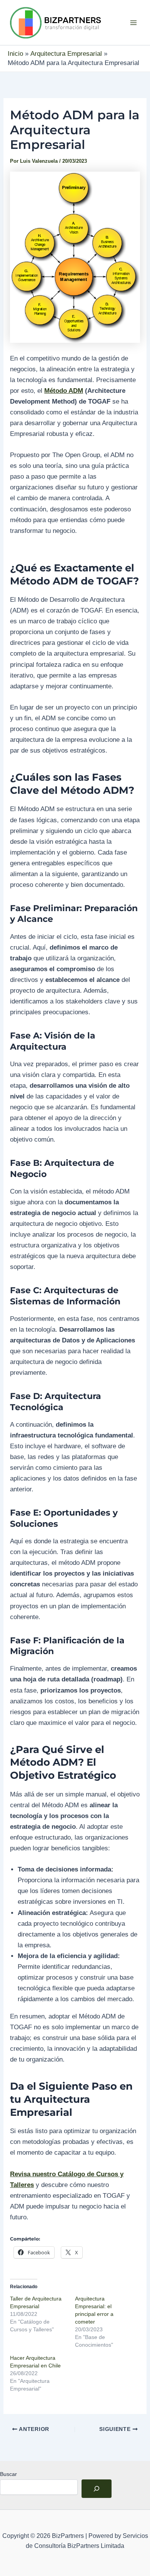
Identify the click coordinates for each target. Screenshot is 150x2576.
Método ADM (64, 391)
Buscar (8, 2474)
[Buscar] (97, 2489)
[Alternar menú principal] (134, 23)
